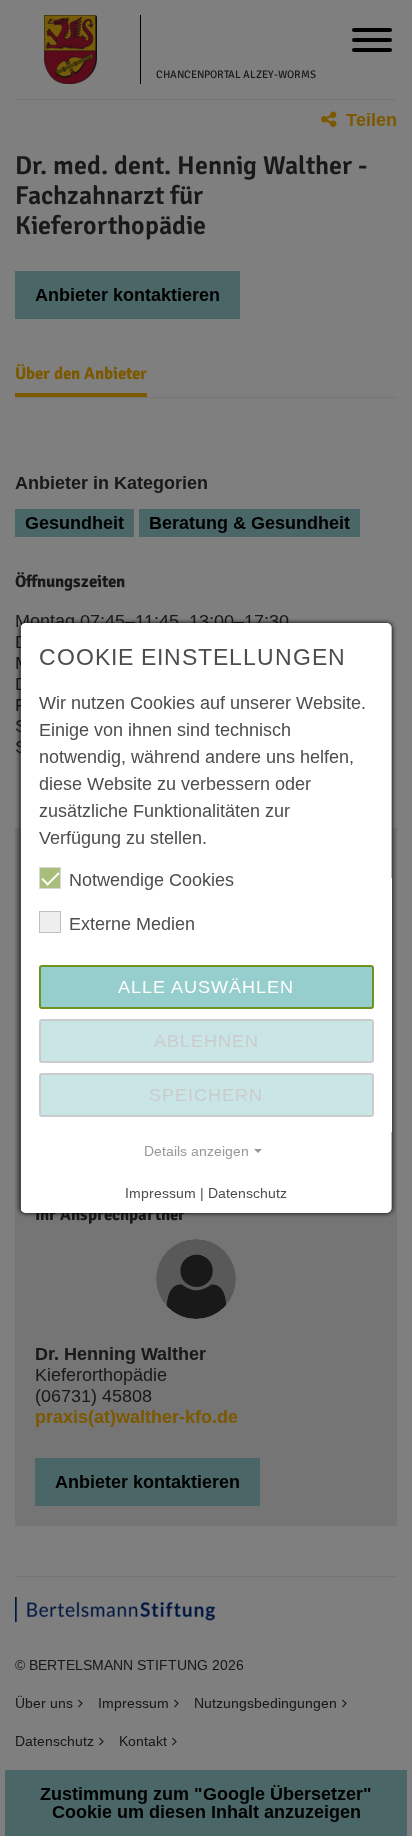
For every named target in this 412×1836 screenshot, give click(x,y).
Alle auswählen (206, 987)
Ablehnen (205, 1041)
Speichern (206, 1095)
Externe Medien (132, 924)
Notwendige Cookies (151, 880)
